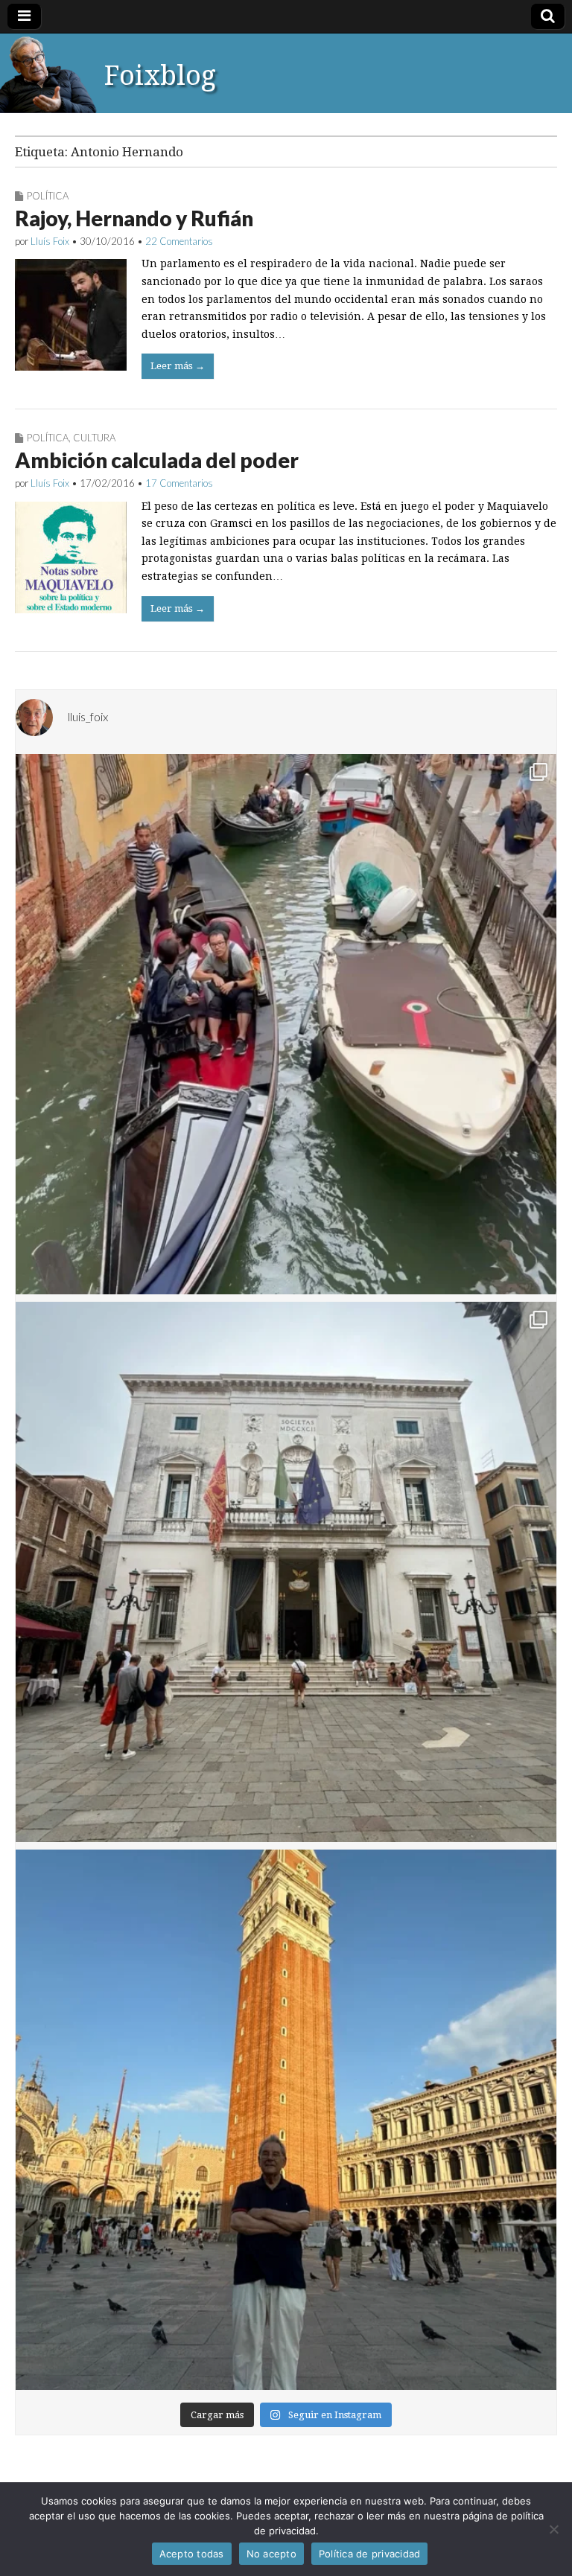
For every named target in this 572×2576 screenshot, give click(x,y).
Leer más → (178, 366)
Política (48, 196)
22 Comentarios (179, 241)
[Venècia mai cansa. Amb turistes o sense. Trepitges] (286, 2120)
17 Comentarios (179, 483)
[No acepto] (553, 2529)
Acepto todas (192, 2554)
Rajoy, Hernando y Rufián (134, 218)
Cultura (94, 438)
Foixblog (160, 76)
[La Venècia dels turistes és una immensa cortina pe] (286, 1024)
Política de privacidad (370, 2554)
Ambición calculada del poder (157, 460)
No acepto (271, 2554)
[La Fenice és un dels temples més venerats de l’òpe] (286, 1572)
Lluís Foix (50, 241)
